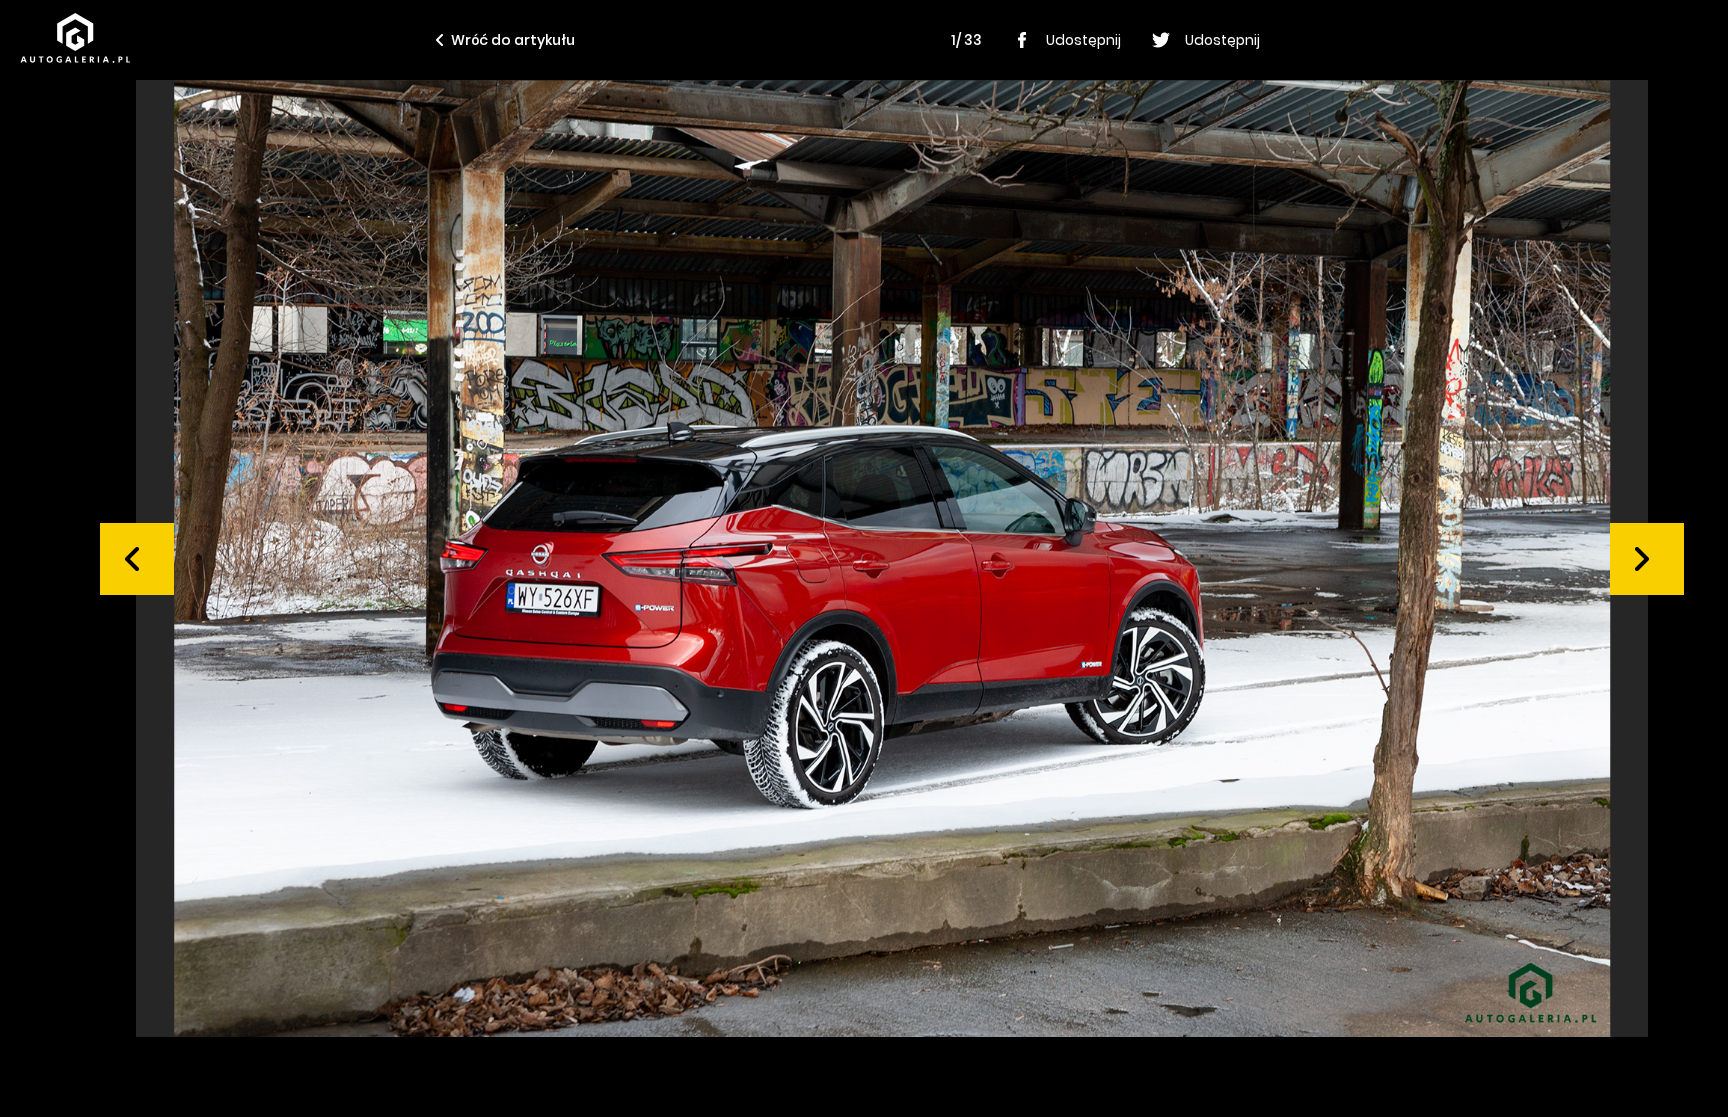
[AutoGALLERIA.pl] (75, 38)
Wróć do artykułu (513, 40)
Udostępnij (1083, 40)
